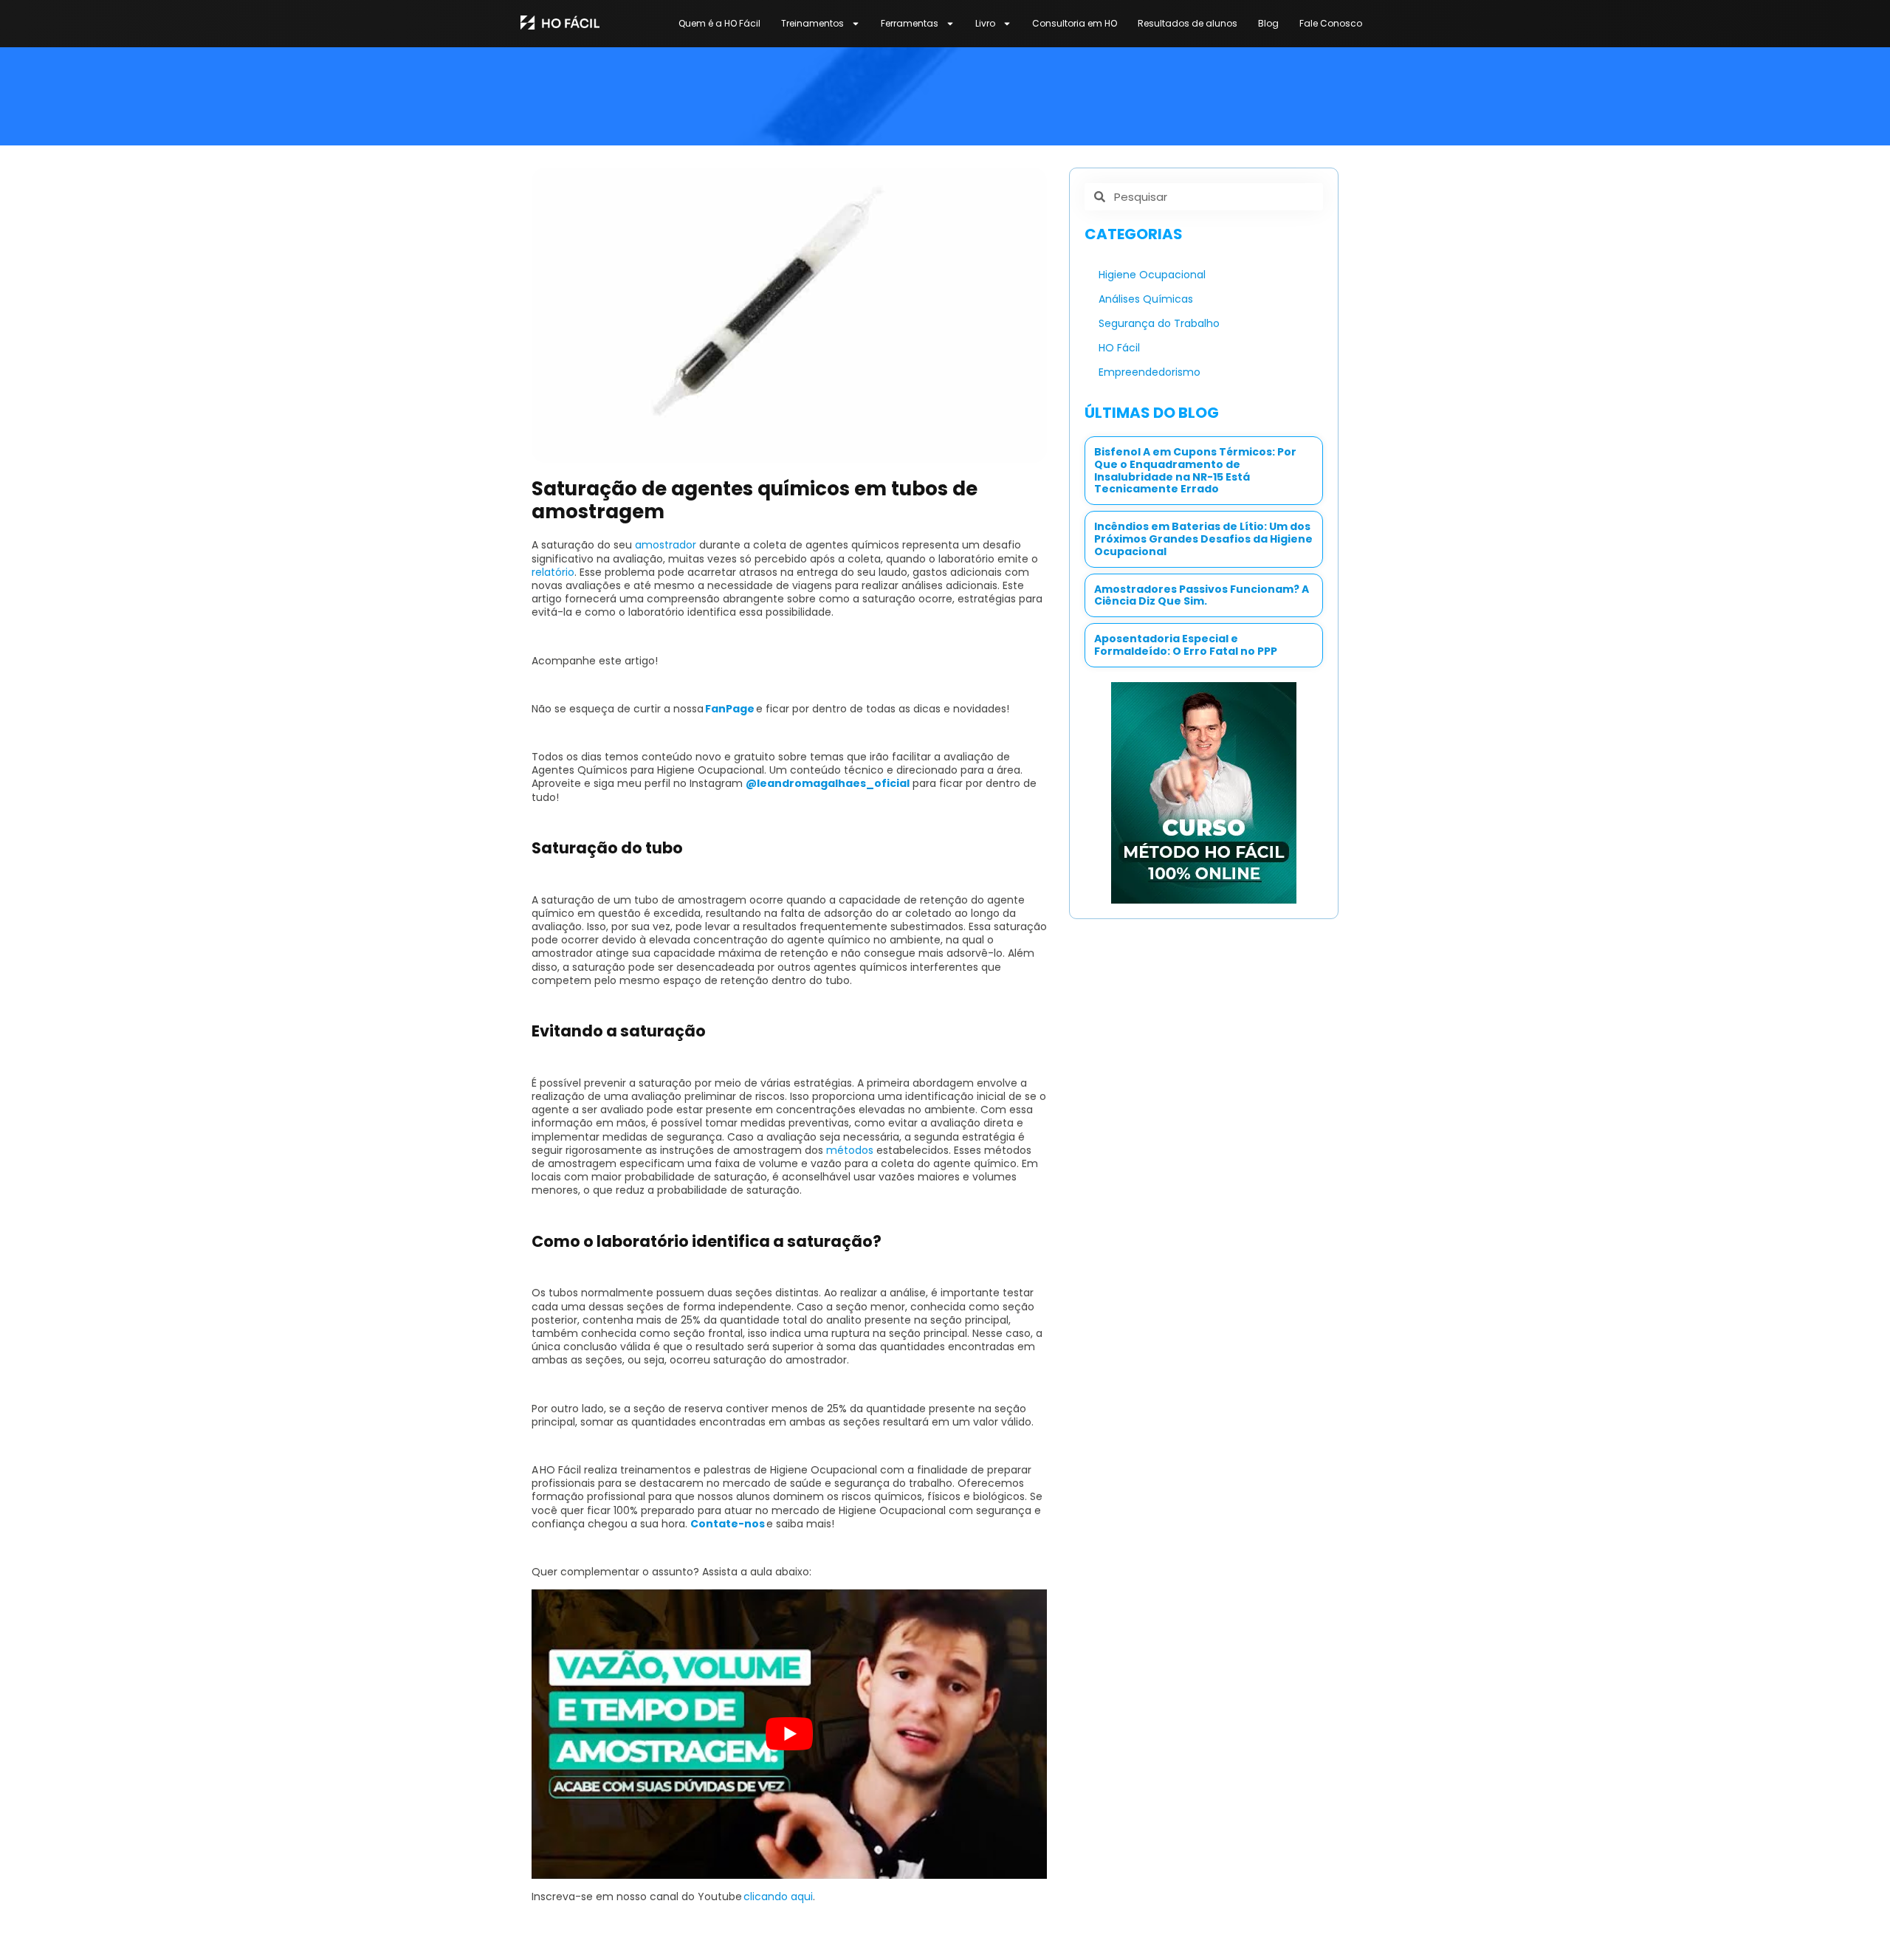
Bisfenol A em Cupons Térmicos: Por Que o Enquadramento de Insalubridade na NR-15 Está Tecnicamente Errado (1195, 470)
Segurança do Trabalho (1159, 323)
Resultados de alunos (1188, 23)
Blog (1268, 23)
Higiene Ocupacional (1152, 275)
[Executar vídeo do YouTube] (789, 1734)
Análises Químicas (1146, 299)
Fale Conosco (1331, 23)
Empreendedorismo (1150, 372)
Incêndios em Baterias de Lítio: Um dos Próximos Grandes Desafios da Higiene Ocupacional (1203, 539)
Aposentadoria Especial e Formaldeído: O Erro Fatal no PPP (1186, 645)
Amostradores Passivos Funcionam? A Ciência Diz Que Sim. (1202, 595)
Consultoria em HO (1075, 23)
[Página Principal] (560, 22)
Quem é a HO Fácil (719, 23)
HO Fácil (1119, 348)
